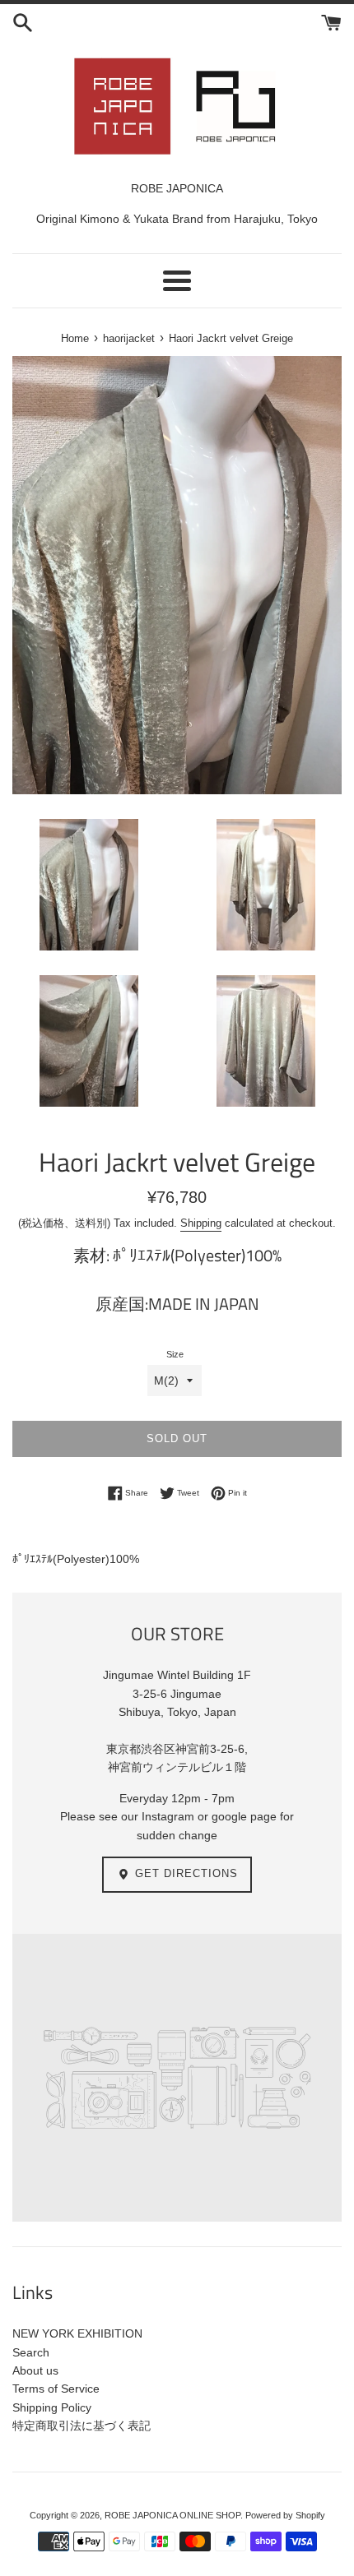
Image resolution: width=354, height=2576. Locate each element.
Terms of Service (56, 2389)
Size (175, 1354)
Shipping (201, 1223)
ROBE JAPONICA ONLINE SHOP (172, 2515)
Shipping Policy (52, 2407)
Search (31, 2352)
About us (35, 2370)
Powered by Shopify (285, 2515)
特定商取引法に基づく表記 (82, 2426)
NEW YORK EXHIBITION (77, 2333)
